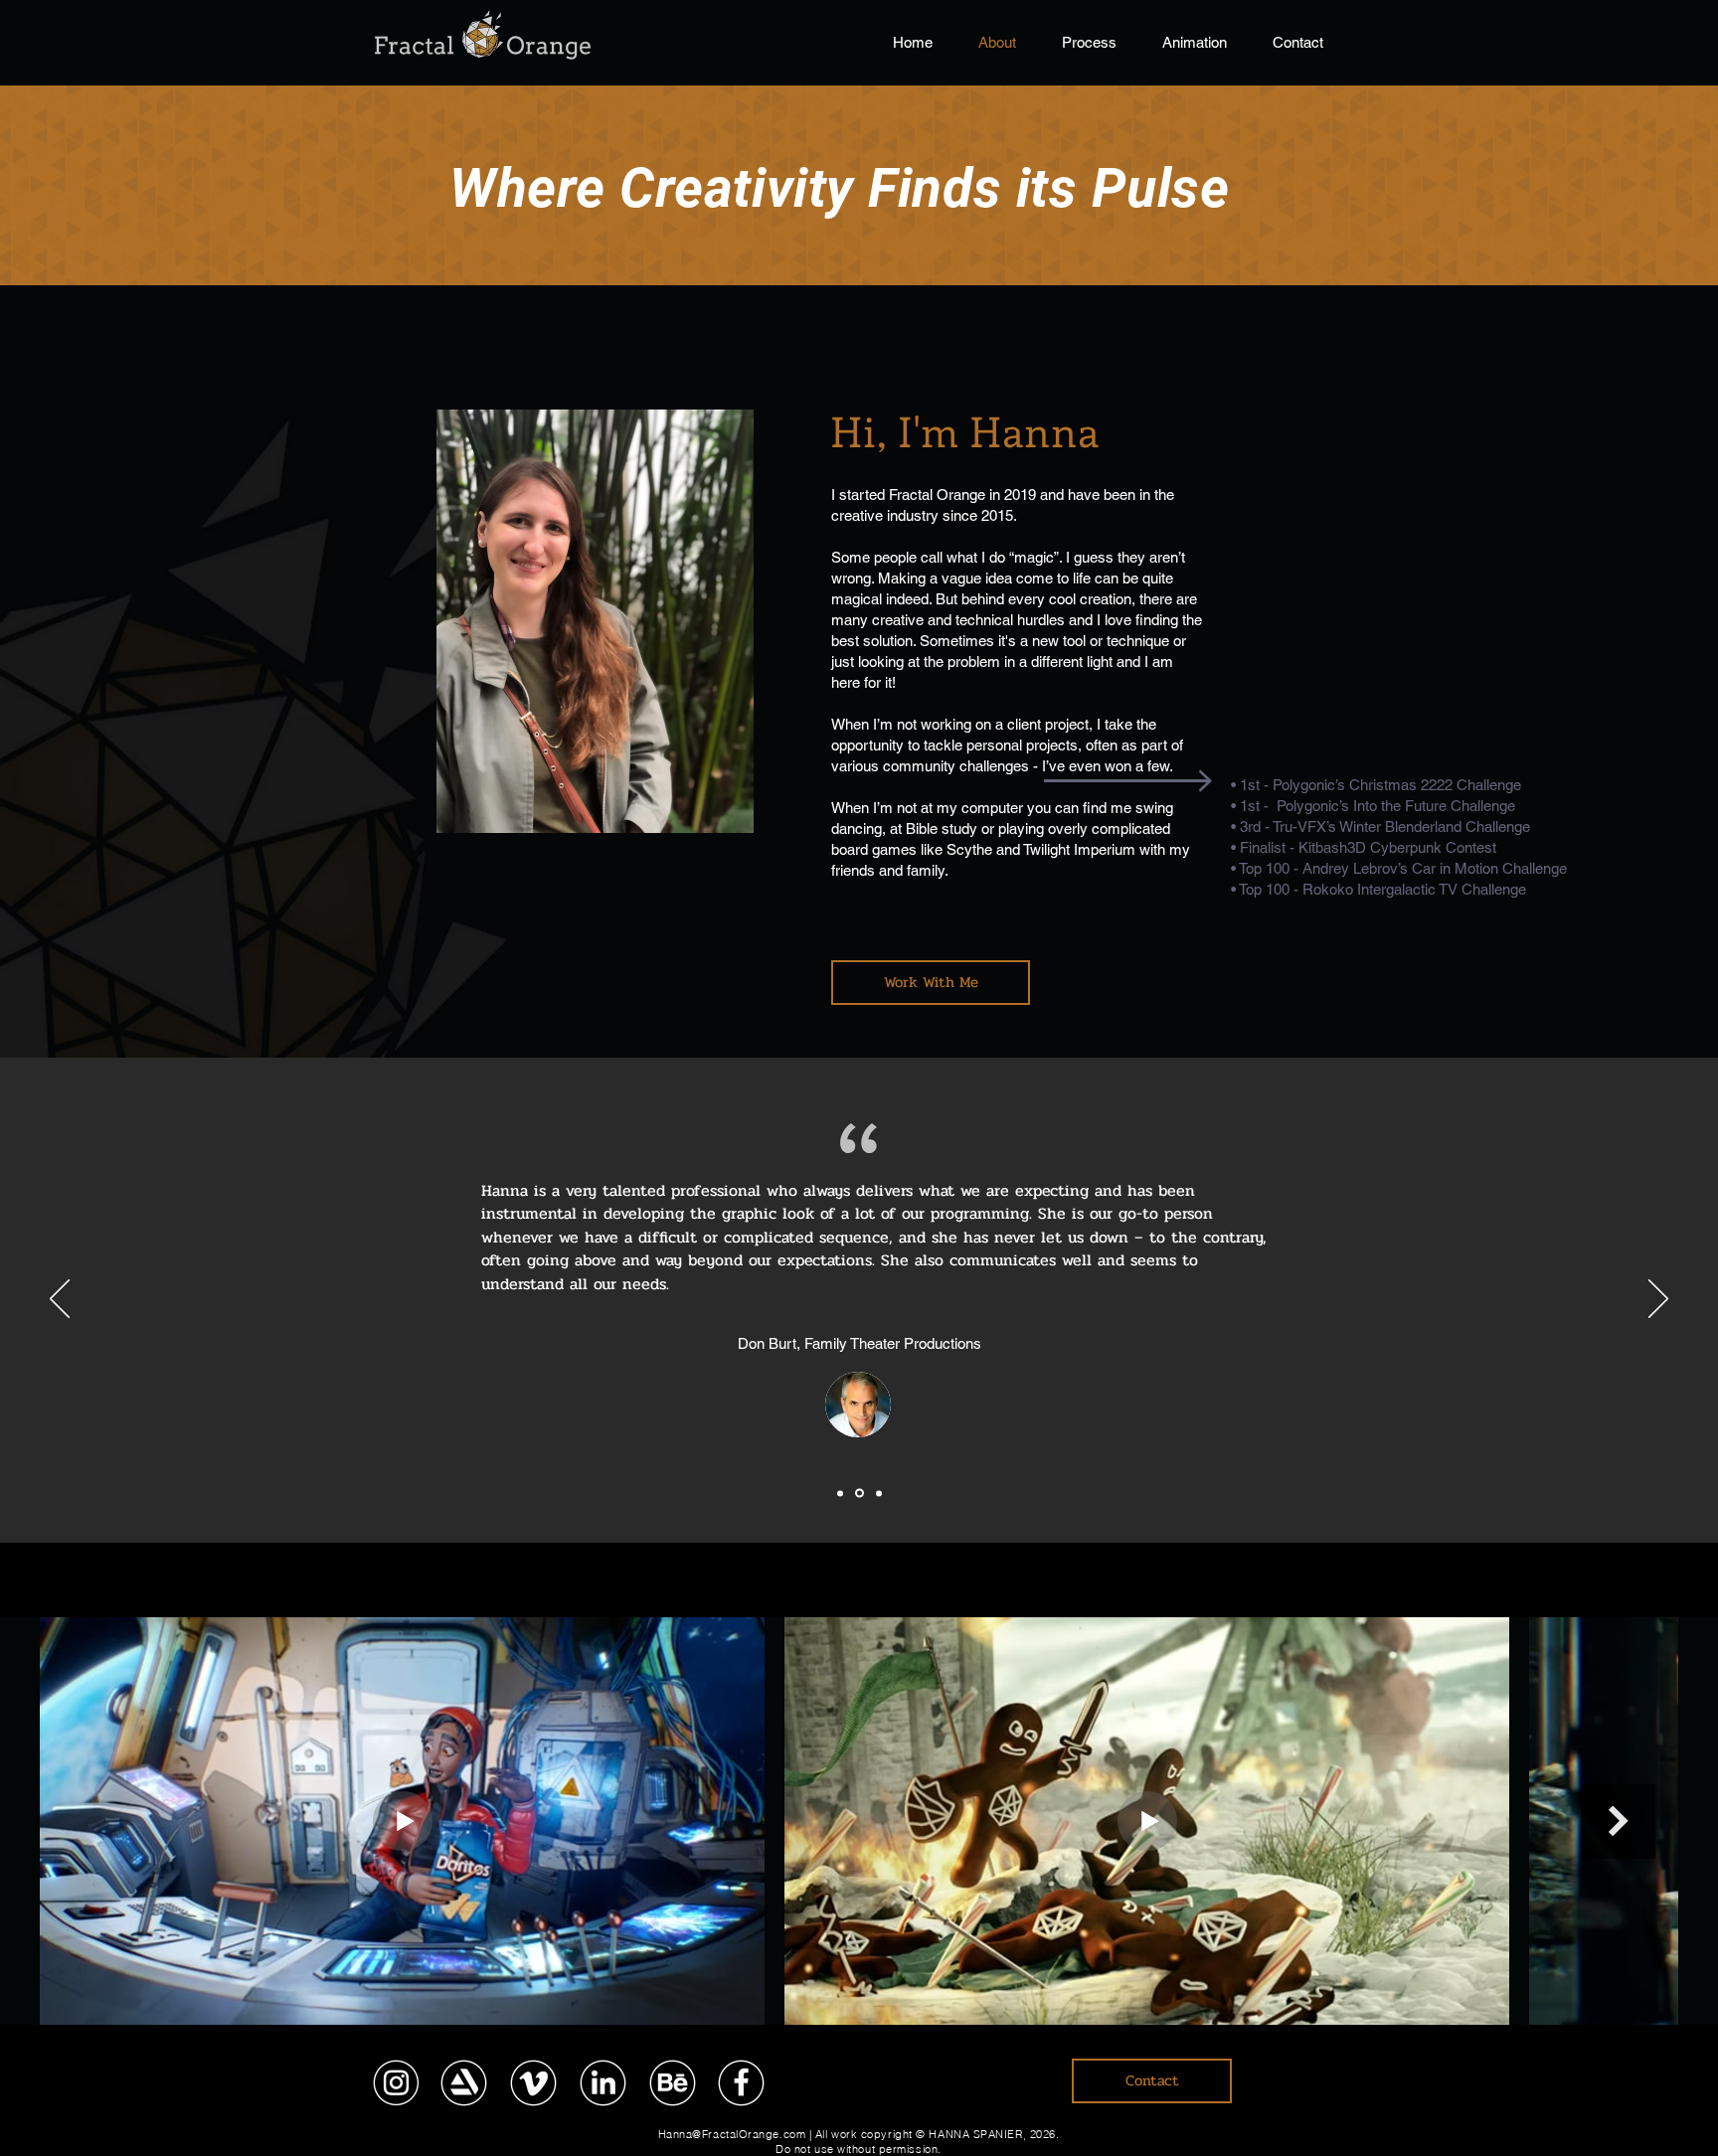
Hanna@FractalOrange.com (732, 2134)
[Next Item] (1618, 1822)
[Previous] (60, 1300)
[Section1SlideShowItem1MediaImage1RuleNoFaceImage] (840, 1493)
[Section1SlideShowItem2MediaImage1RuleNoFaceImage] (859, 1493)
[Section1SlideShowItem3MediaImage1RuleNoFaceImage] (879, 1493)
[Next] (1658, 1300)
